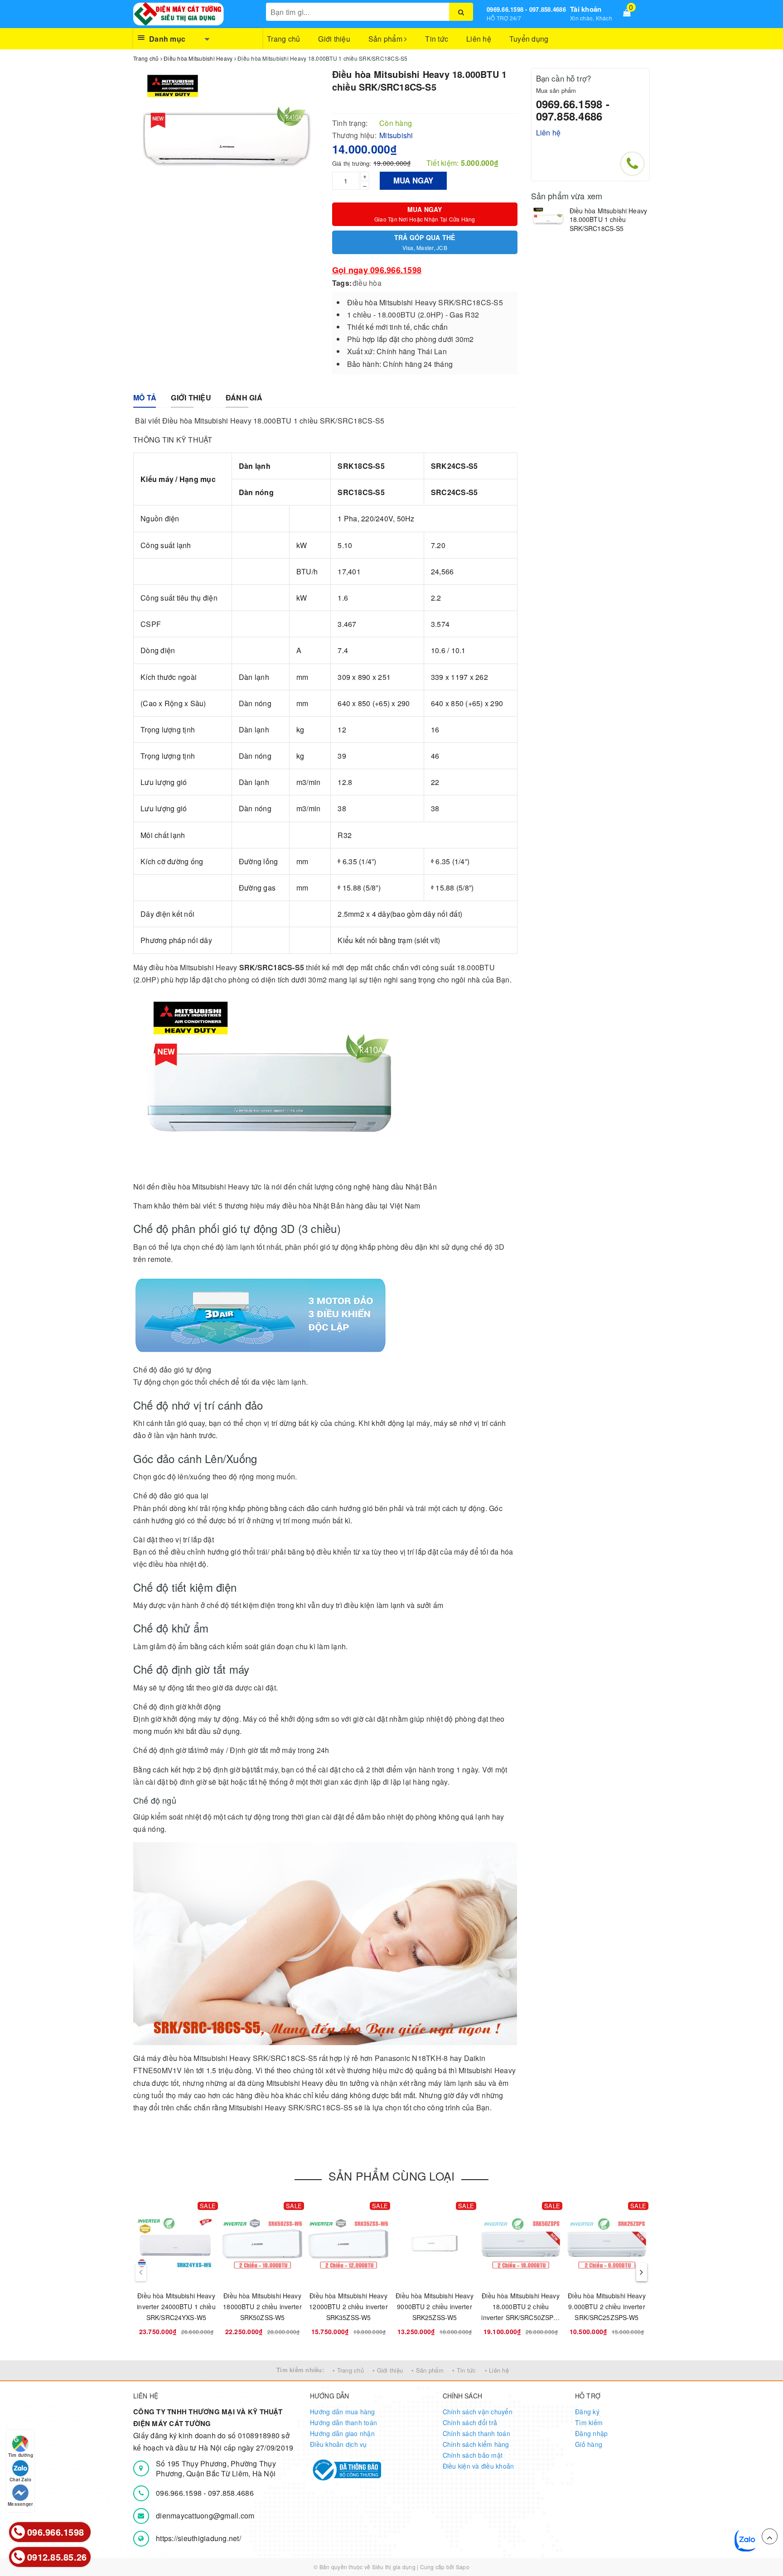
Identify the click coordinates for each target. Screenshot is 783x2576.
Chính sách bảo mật (473, 2455)
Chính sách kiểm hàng (476, 2444)
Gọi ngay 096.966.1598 (377, 270)
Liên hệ (479, 39)
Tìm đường (21, 2455)
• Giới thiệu (388, 2370)
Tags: (342, 283)
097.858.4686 (231, 2493)
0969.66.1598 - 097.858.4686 (526, 9)
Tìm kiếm (589, 2422)
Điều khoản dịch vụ (338, 2444)
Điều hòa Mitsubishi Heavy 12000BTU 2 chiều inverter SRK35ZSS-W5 (348, 2306)
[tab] (145, 398)
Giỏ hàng (589, 2444)
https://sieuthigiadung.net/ (198, 2538)
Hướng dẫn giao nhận (342, 2433)
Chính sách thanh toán (476, 2433)
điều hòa (367, 283)
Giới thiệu (334, 39)
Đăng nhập (591, 2433)
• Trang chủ (348, 2370)
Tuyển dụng (529, 39)
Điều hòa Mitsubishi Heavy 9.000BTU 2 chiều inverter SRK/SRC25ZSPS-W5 (607, 2306)
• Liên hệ (497, 2370)
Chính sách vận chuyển (478, 2412)
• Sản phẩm (428, 2370)
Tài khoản (586, 9)
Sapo (463, 2567)
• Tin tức (464, 2370)
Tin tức (437, 39)
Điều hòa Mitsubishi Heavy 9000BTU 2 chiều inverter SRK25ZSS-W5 (435, 2306)
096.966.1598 (180, 2493)
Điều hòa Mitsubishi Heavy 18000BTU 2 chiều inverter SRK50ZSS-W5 (262, 2306)
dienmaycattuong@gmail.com (205, 2516)
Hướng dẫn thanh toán (343, 2422)
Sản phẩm (386, 39)
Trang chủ (283, 39)
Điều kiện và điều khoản (478, 2466)
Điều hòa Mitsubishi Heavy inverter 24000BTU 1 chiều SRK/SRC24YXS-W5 (176, 2306)
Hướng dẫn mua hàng (343, 2412)
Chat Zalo (20, 2480)
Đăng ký (587, 2412)
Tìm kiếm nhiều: (300, 2370)
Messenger (20, 2504)
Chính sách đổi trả (470, 2422)
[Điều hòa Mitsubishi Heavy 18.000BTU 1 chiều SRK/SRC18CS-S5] (548, 218)
